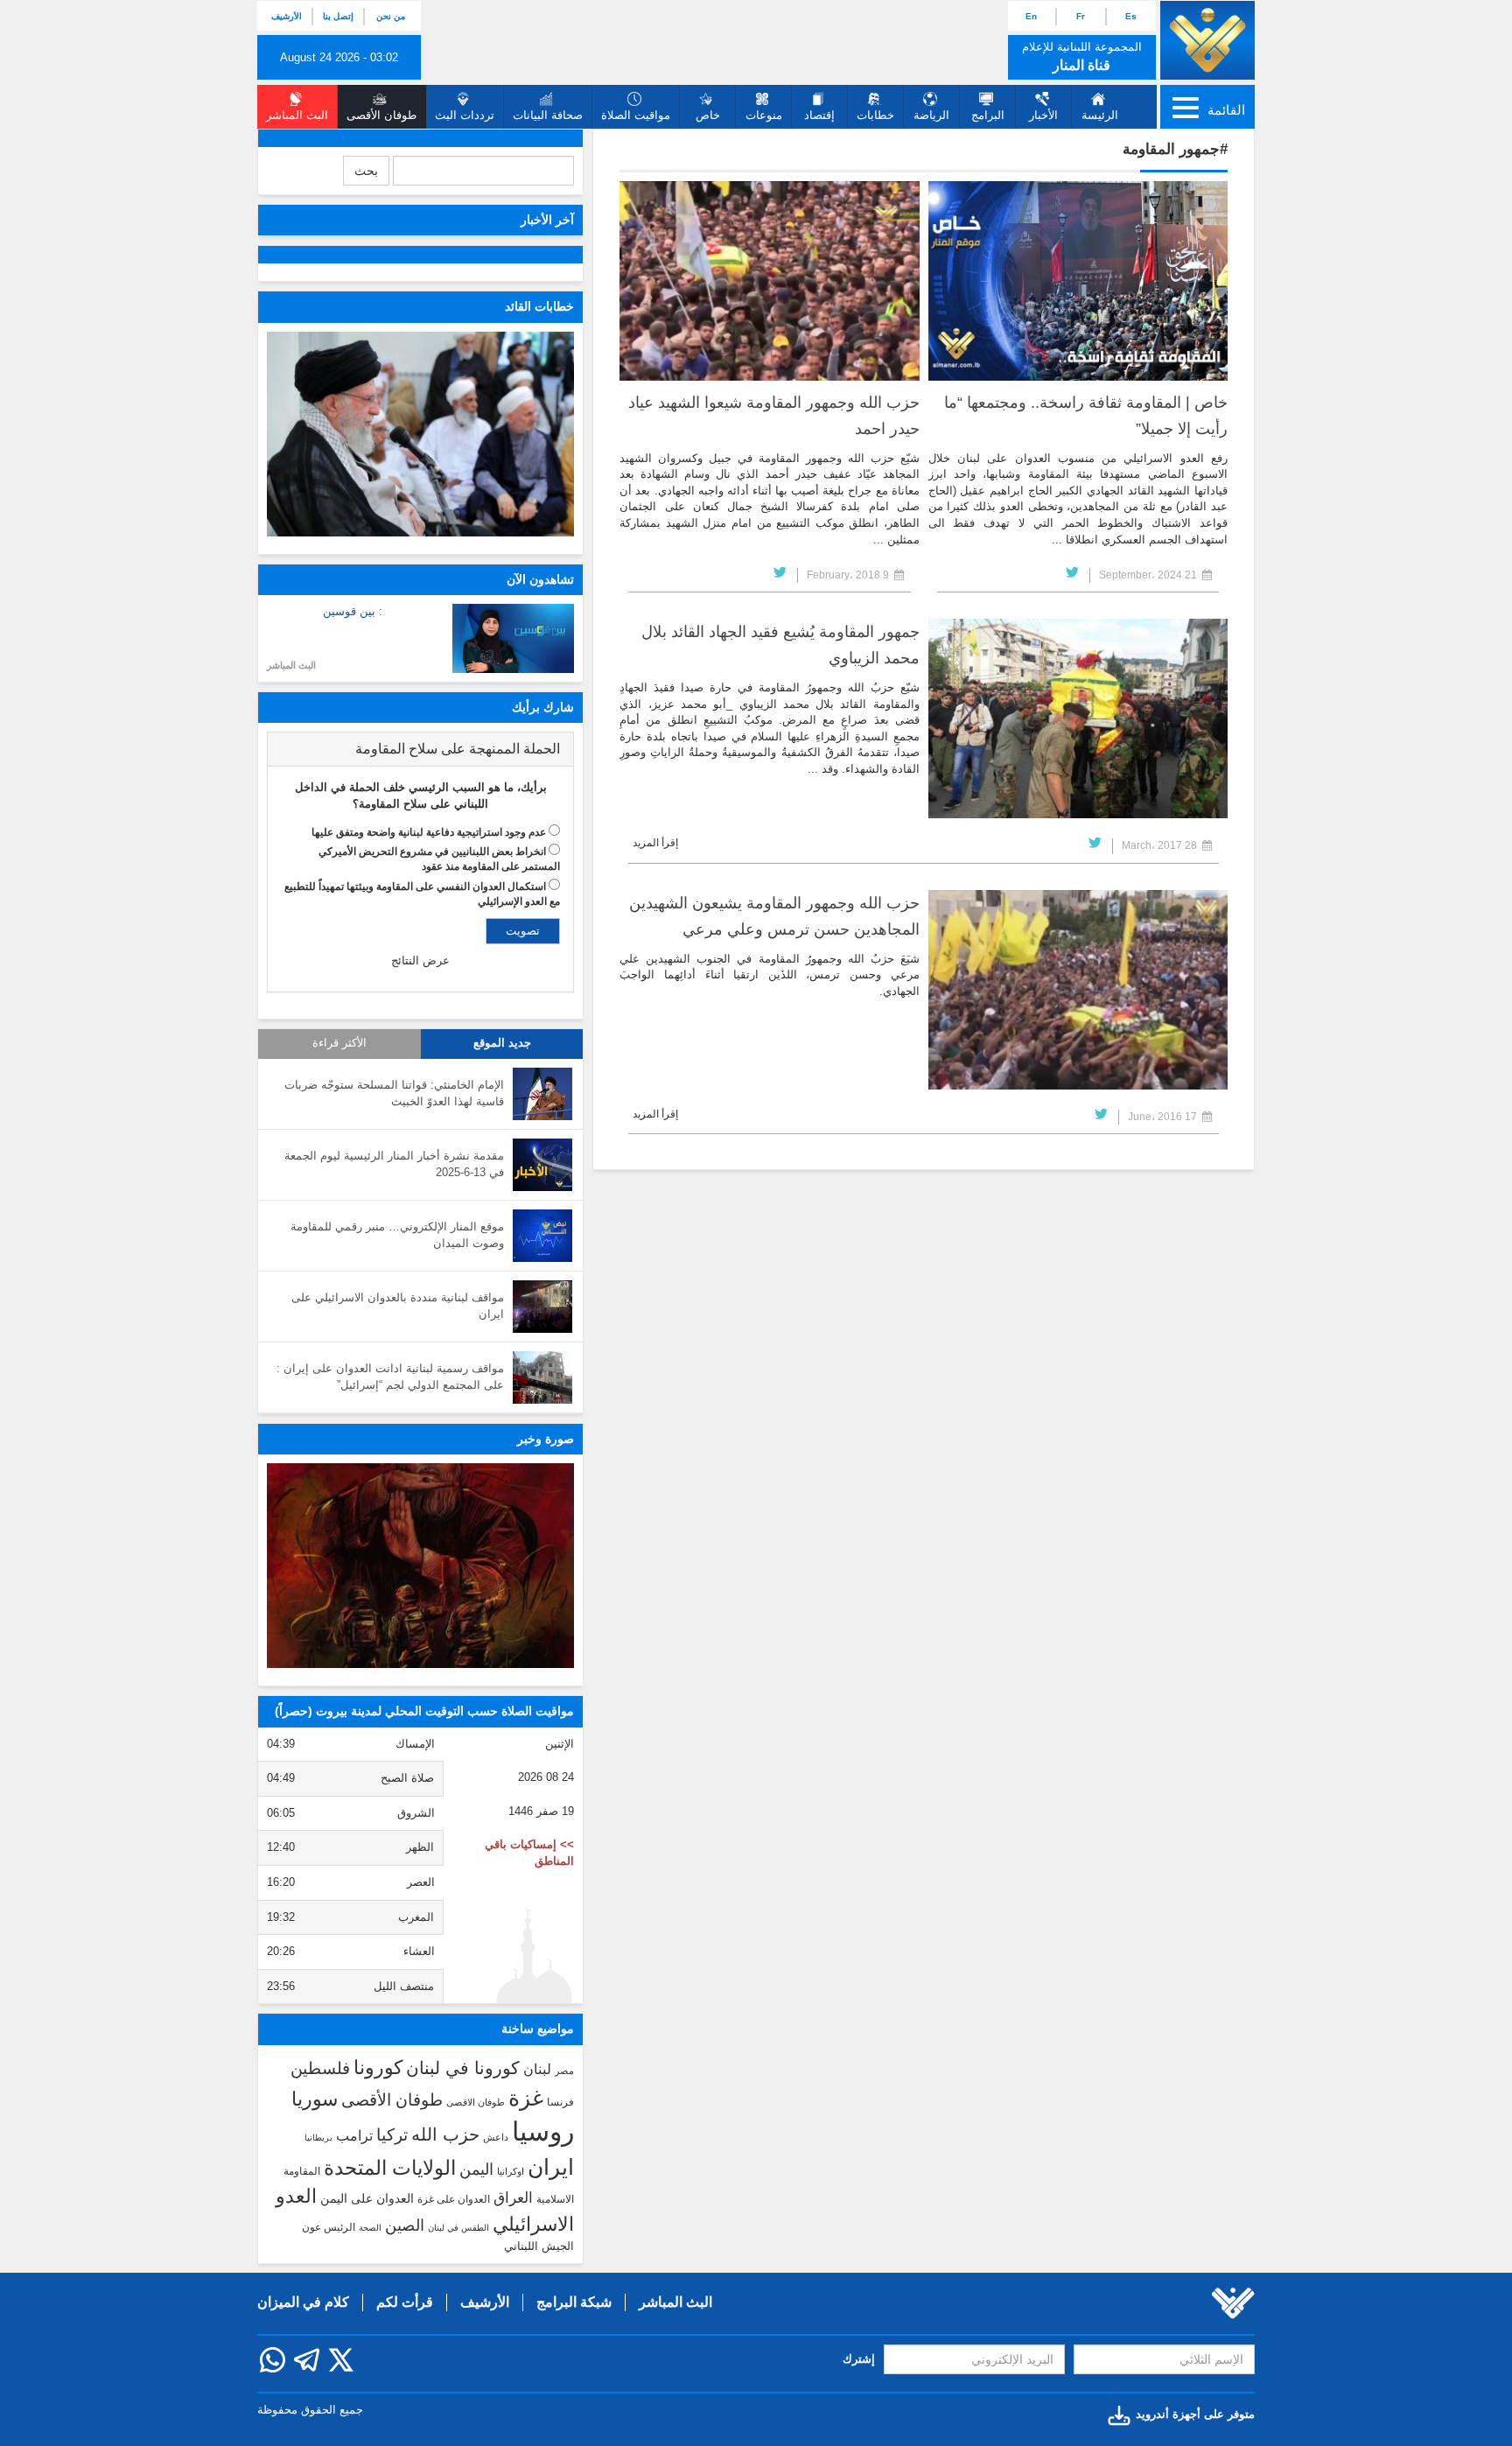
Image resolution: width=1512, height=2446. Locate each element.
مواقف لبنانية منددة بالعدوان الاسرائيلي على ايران (398, 1306)
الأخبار (1043, 115)
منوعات (764, 115)
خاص (708, 115)
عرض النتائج (420, 960)
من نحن (391, 16)
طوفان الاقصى (476, 2102)
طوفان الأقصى (392, 2100)
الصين (405, 2225)
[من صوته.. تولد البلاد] (420, 1566)
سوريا (315, 2099)
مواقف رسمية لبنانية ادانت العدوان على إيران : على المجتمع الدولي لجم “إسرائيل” (390, 1377)
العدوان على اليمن (367, 2199)
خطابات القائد (539, 306)
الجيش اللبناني (539, 2246)
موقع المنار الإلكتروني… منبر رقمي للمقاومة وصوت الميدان (397, 1235)
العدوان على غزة (454, 2199)
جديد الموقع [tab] (502, 1043)
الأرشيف (287, 16)
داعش (496, 2137)
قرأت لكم (405, 2302)
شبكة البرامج (574, 2302)
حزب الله (445, 2134)
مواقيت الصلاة (636, 115)
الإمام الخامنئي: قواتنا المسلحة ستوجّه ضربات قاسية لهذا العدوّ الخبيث (394, 1093)
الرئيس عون (329, 2227)
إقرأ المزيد (655, 843)
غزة (526, 2098)
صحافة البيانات (548, 115)
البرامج (988, 115)
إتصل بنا (338, 16)
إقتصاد (819, 115)
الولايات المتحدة (390, 2168)
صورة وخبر (546, 1439)
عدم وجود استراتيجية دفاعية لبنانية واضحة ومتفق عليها (429, 832)
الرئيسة (1100, 115)
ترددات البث (465, 115)
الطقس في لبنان (458, 2228)
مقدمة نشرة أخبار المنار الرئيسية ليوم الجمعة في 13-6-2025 (394, 1164)
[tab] (420, 749)
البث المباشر (291, 665)
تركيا (392, 2135)
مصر (564, 2071)
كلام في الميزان (303, 2302)
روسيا (543, 2131)
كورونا (378, 2068)
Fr (1081, 16)
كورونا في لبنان (463, 2068)
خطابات (875, 115)
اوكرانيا (511, 2171)
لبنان (537, 2069)
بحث (366, 171)
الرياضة (931, 115)
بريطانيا (318, 2138)
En (1031, 16)
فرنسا (560, 2102)
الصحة (370, 2228)
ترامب (354, 2135)
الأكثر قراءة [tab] (339, 1043)
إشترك (859, 2359)
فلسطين (320, 2068)
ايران (551, 2167)
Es (1131, 16)
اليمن (476, 2169)
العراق (513, 2197)
